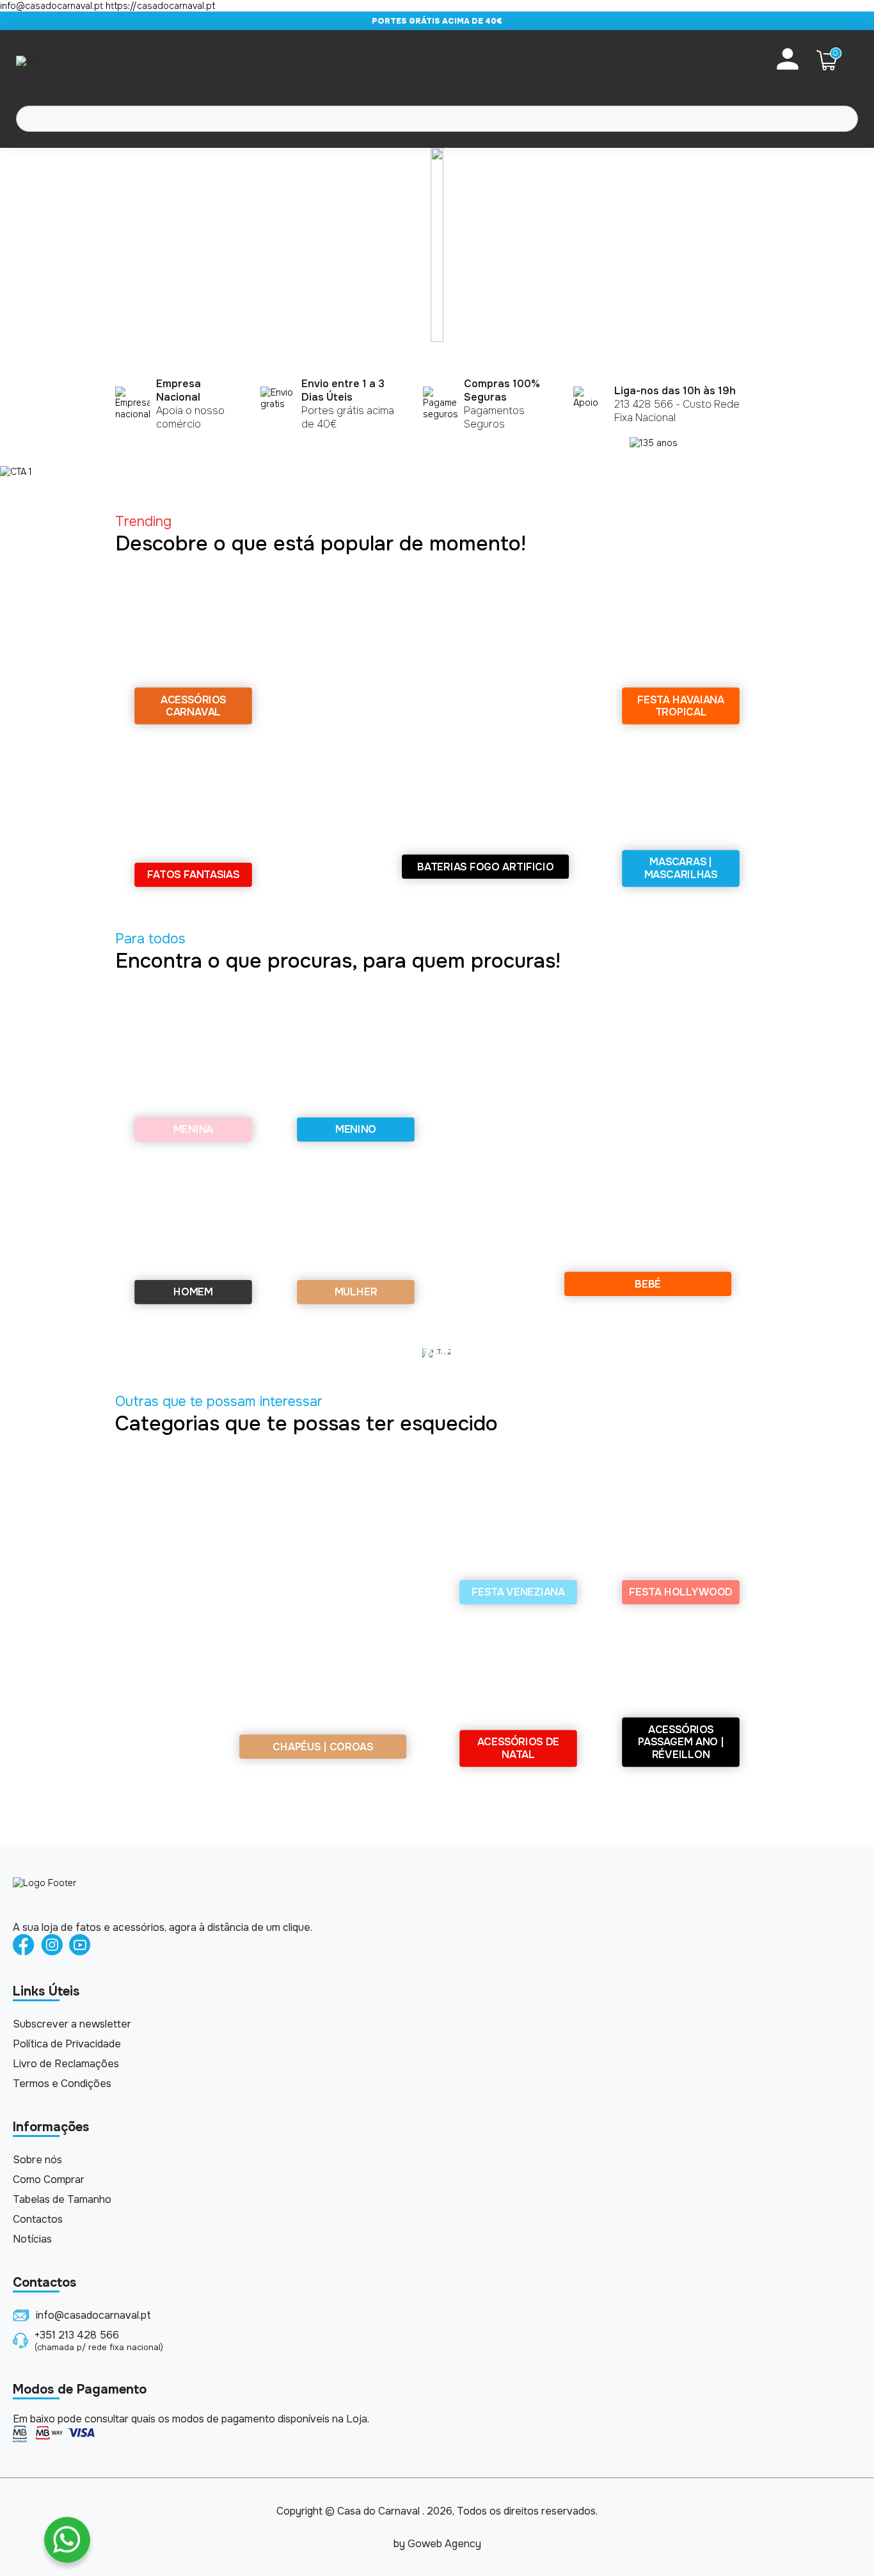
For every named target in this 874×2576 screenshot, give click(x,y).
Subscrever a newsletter (72, 2024)
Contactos (38, 2219)
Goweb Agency (444, 2544)
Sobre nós (37, 2160)
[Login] (788, 60)
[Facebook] (24, 1946)
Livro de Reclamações (66, 2064)
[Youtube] (80, 1946)
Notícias (32, 2239)
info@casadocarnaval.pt (93, 2315)
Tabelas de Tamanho (62, 2199)
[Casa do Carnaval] (67, 60)
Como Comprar (49, 2180)
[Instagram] (52, 1946)
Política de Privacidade (67, 2044)
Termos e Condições (62, 2084)
